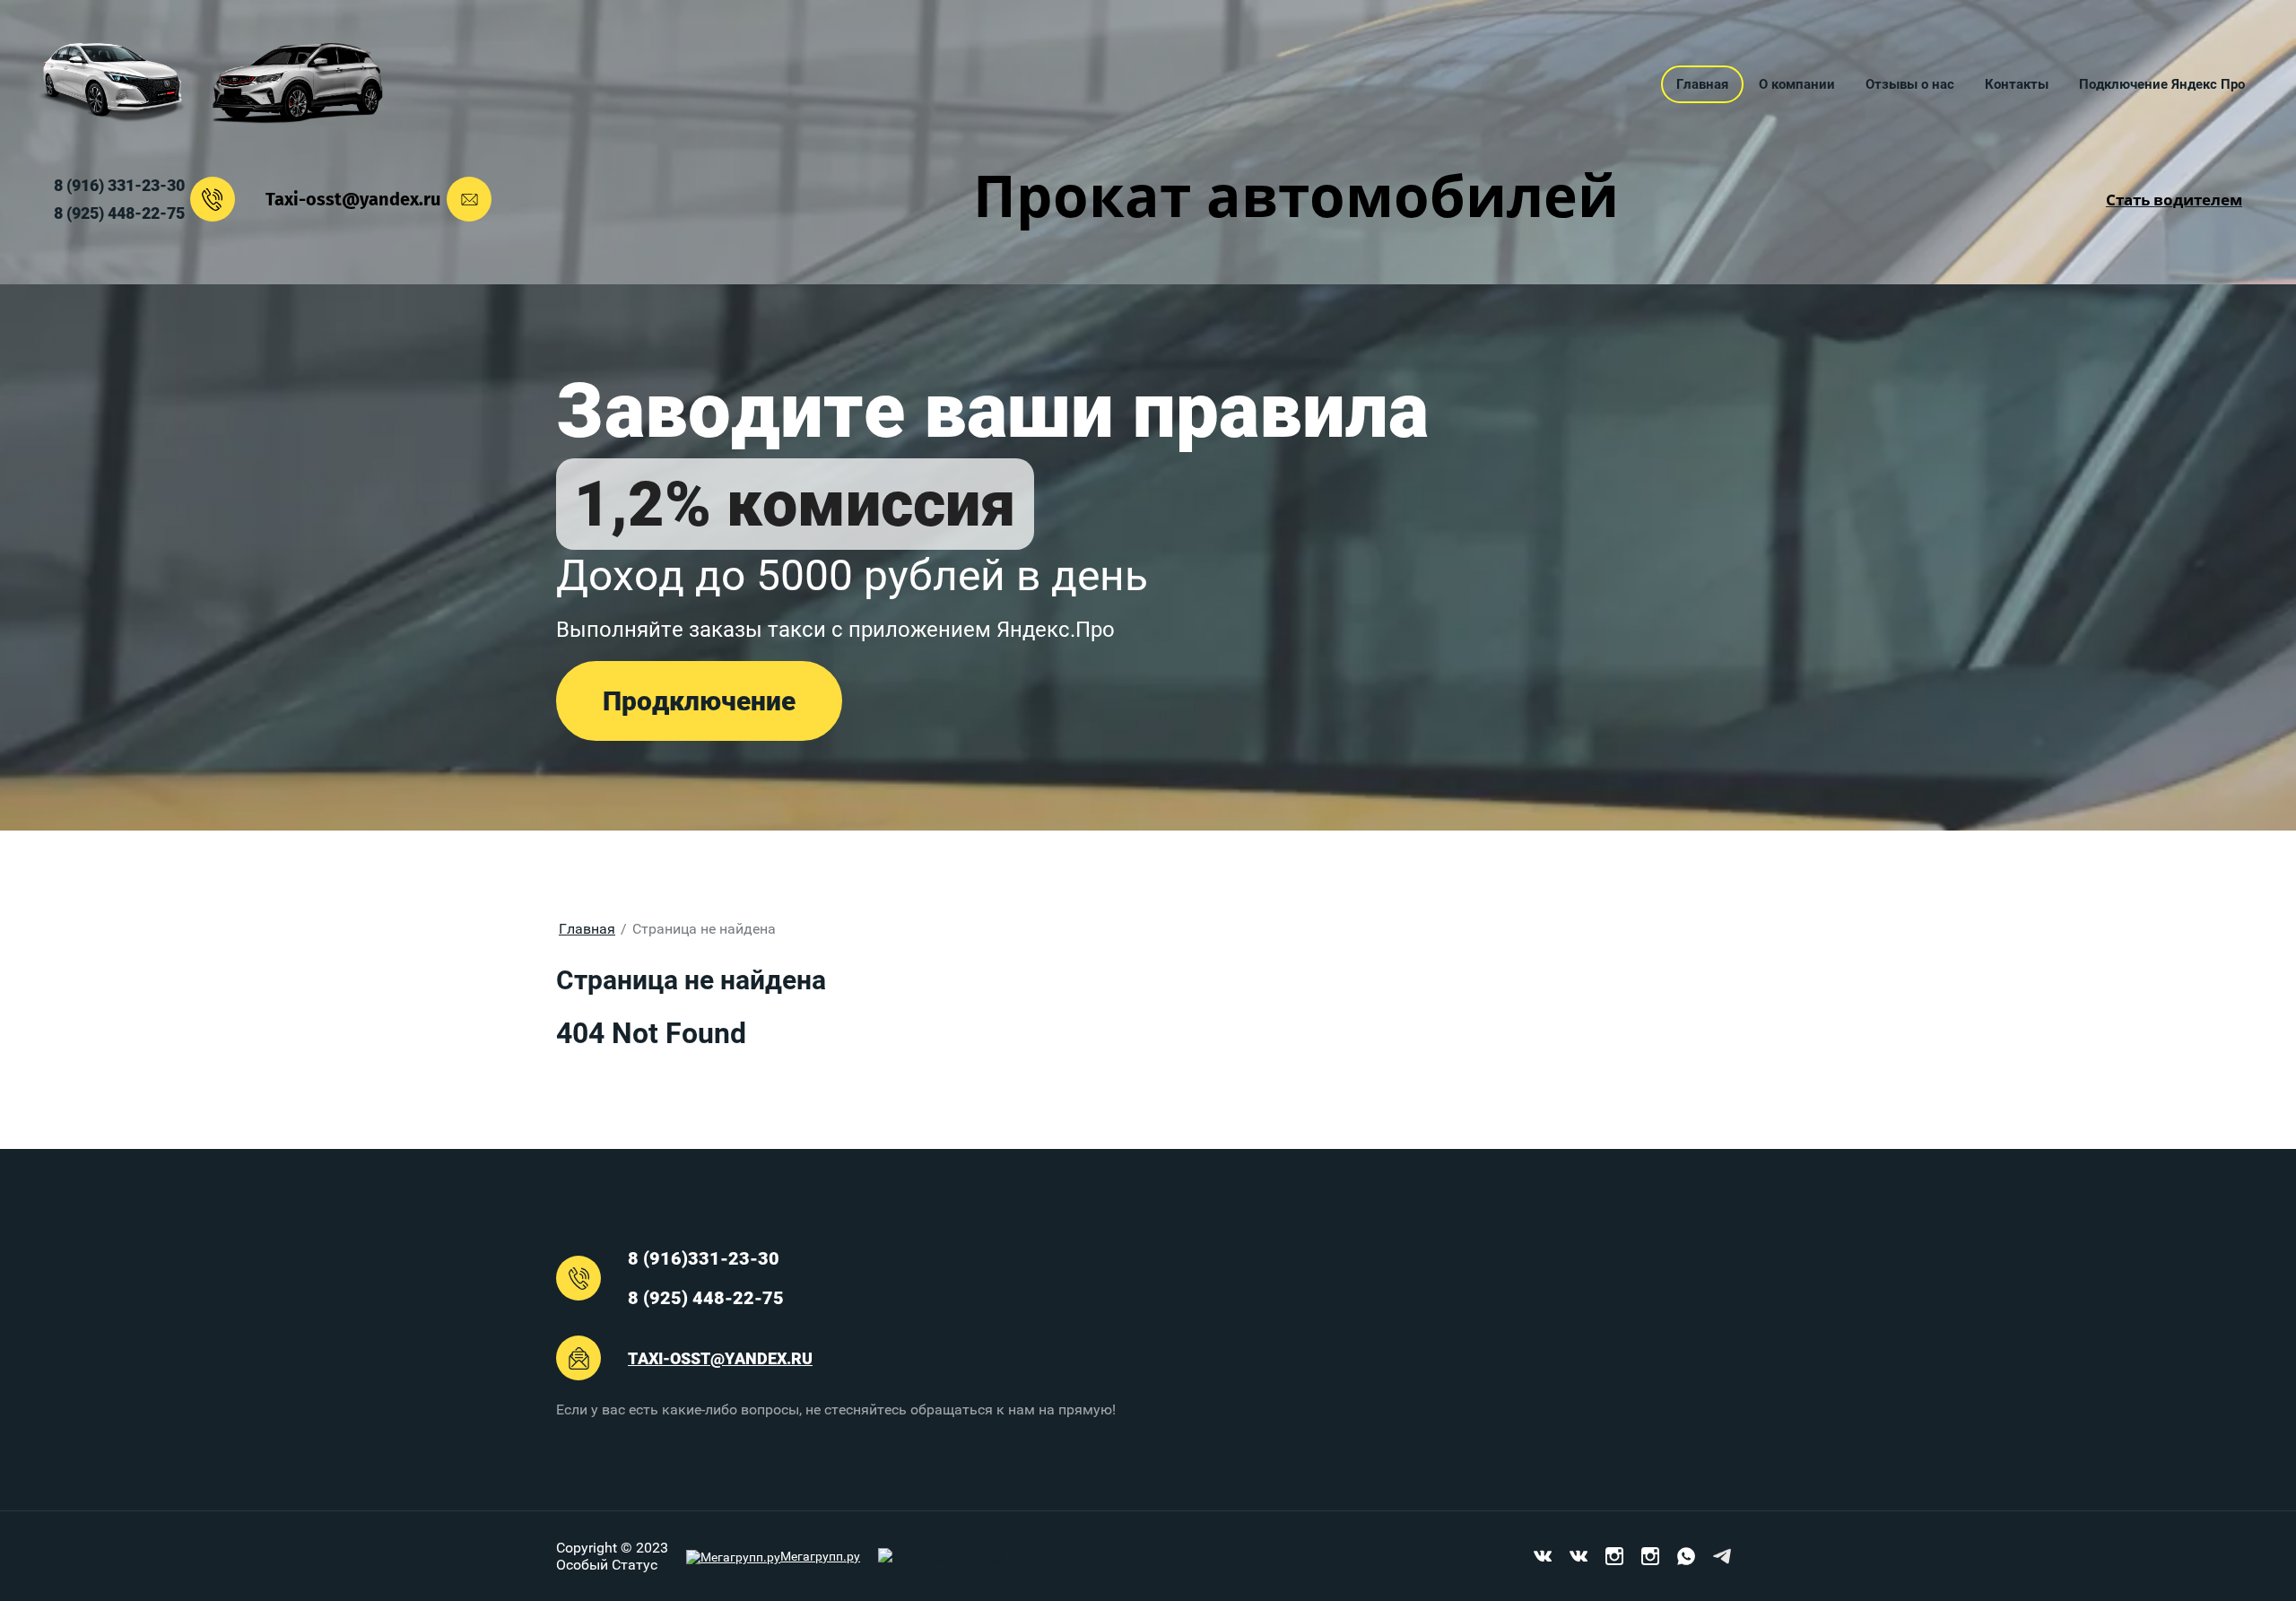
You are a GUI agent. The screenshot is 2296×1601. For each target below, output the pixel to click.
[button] (699, 701)
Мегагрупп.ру (820, 1556)
